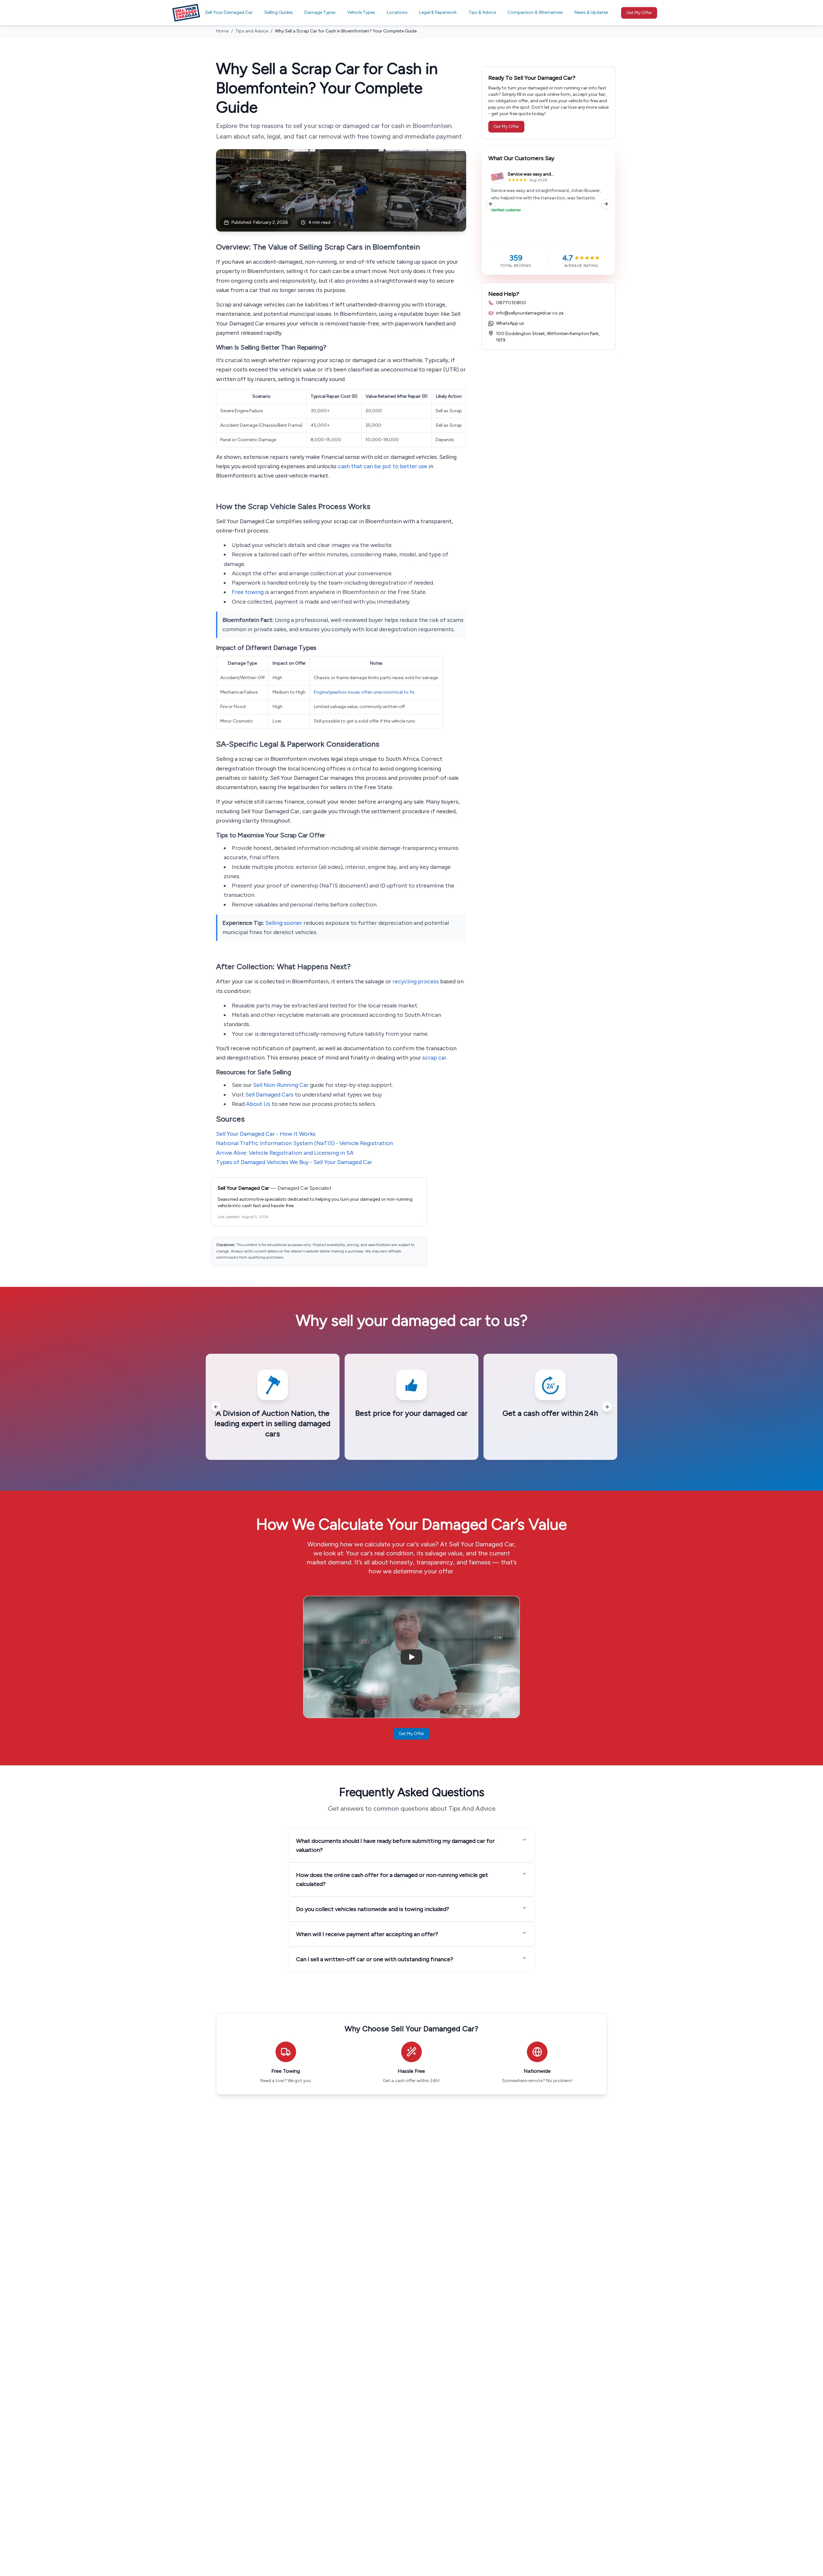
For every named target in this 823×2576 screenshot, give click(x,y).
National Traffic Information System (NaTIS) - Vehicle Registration (304, 1143)
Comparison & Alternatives (535, 12)
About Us (258, 1104)
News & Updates (591, 12)
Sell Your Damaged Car (229, 12)
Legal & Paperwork (438, 12)
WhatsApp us (510, 323)
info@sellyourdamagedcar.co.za (530, 313)
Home (222, 31)
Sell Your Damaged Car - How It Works (266, 1134)
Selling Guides (279, 12)
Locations (397, 12)
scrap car (434, 1058)
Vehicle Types (361, 12)
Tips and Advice (252, 31)
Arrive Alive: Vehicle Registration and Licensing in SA (285, 1153)
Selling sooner (284, 923)
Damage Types (320, 12)
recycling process (416, 981)
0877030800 (511, 303)
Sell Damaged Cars (269, 1095)
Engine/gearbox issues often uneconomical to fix (364, 692)
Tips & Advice (482, 12)
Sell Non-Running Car (281, 1085)
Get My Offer (639, 13)
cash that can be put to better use (383, 466)
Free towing (248, 592)
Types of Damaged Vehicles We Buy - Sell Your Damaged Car (294, 1162)
